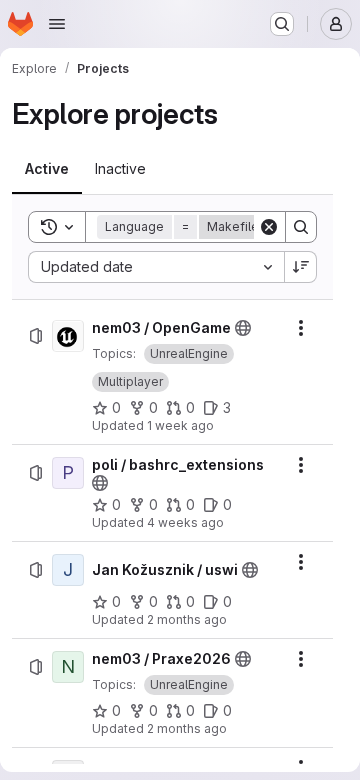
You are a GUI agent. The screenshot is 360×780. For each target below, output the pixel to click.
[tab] (47, 169)
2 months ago (187, 619)
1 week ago (180, 425)
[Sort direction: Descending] (301, 267)
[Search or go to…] (282, 24)
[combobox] (156, 267)
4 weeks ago (185, 522)
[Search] (301, 227)
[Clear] (269, 227)
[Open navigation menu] (57, 24)
